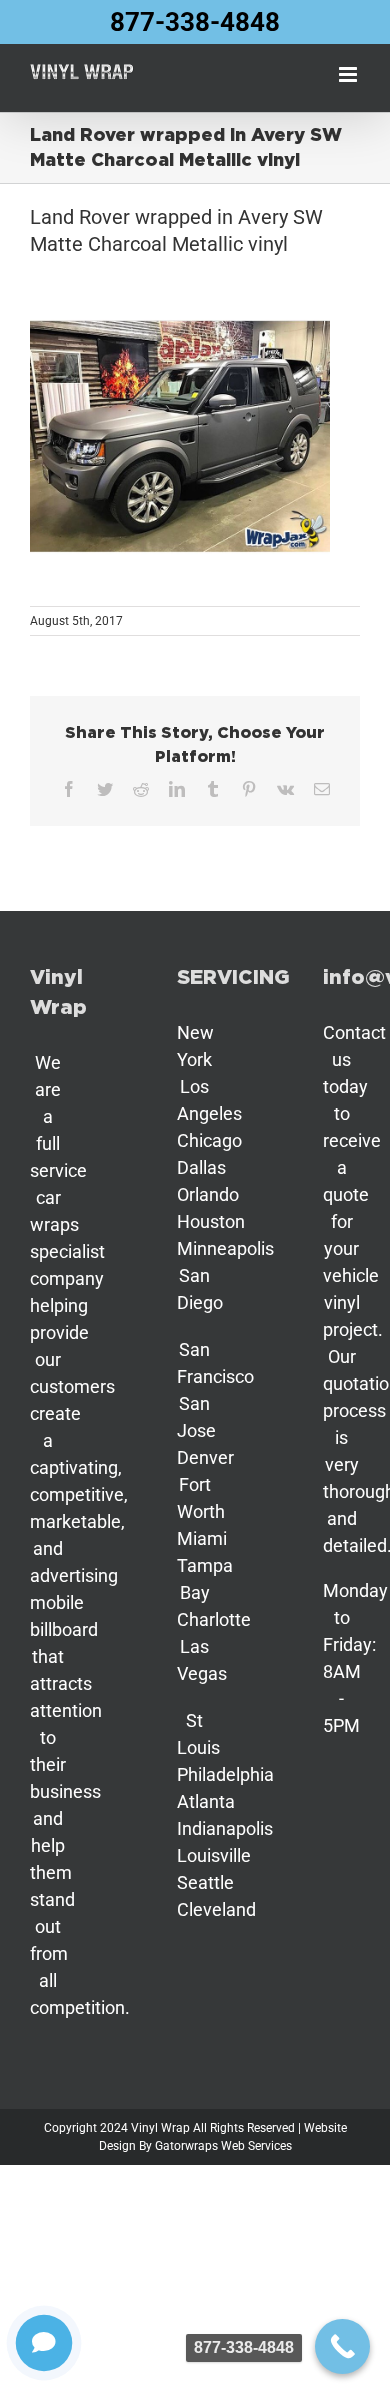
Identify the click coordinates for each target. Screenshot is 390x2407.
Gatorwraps (186, 2146)
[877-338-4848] (342, 2346)
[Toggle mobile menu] (349, 74)
